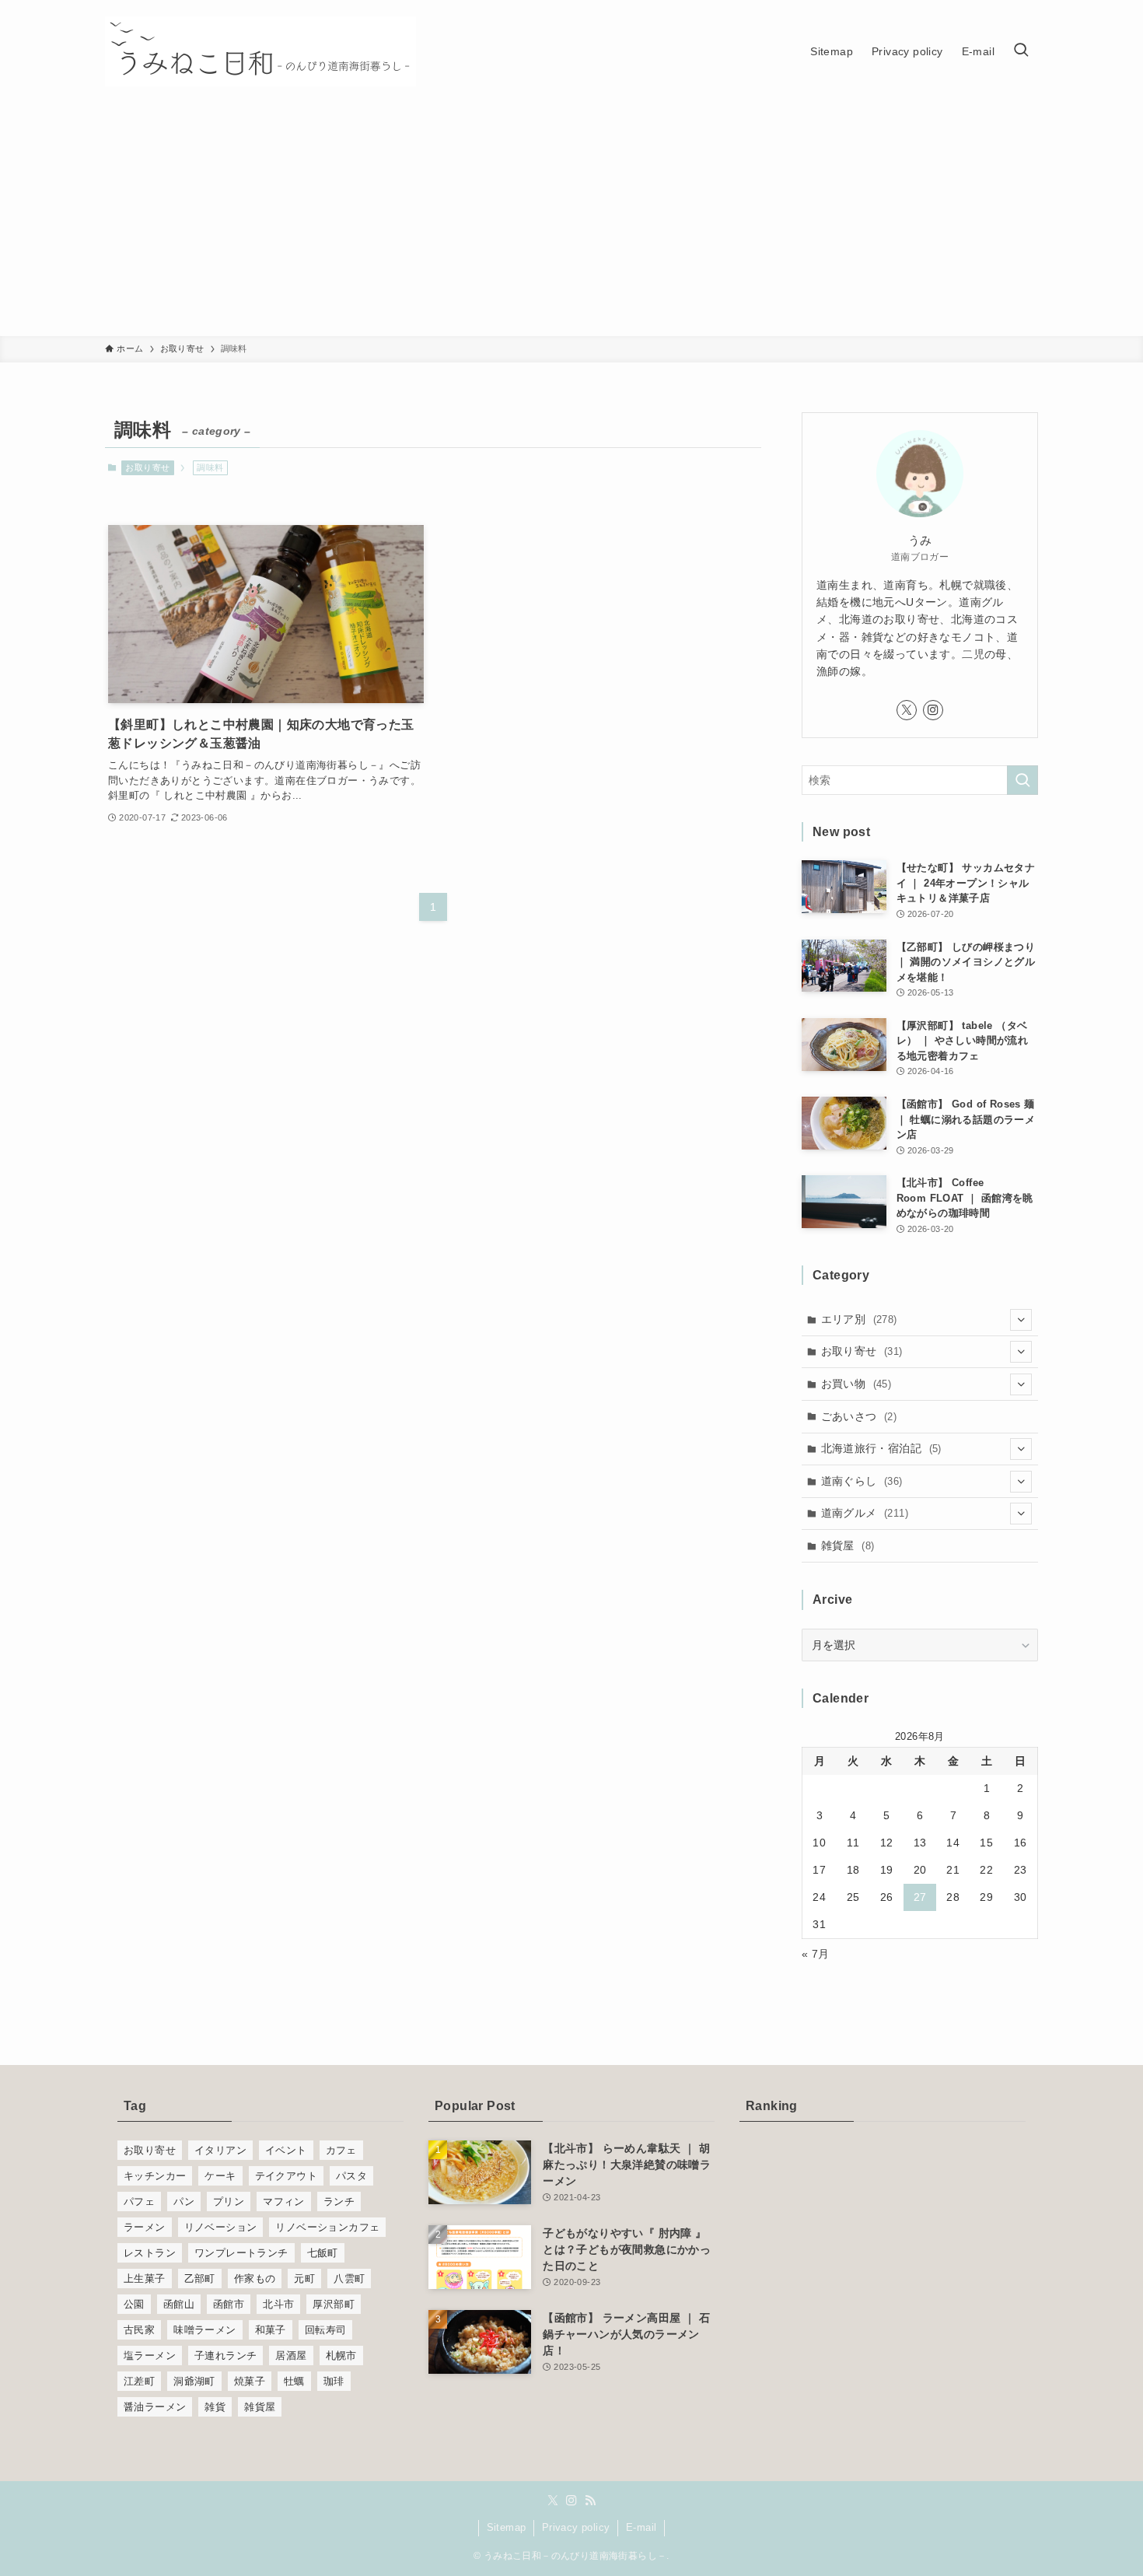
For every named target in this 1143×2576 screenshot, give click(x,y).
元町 (304, 2278)
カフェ (341, 2150)
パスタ (351, 2176)
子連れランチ (225, 2355)
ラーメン (145, 2227)
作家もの (255, 2278)
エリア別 (859, 1319)
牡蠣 (294, 2381)
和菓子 (271, 2330)
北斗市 (278, 2304)
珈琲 (334, 2381)
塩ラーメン (150, 2355)
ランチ (339, 2201)
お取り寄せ (147, 467)
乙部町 (200, 2278)
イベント (286, 2150)
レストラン (150, 2253)
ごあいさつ (859, 1416)
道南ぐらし (862, 1481)
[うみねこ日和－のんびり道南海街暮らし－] (260, 51)
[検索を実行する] (1022, 780)
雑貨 (215, 2407)
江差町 (139, 2381)
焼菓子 (250, 2381)
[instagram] (933, 710)
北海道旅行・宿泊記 (881, 1448)
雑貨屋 (848, 1545)
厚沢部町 (334, 2304)
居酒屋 (291, 2355)
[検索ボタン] (1021, 51)
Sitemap (507, 2527)
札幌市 (341, 2355)
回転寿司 (326, 2330)
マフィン (284, 2201)
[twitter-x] (907, 710)
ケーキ (220, 2176)
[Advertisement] (571, 219)
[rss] (590, 2501)
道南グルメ (865, 1513)
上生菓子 (145, 2278)
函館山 (179, 2304)
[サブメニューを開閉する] (1021, 1320)
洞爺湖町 (194, 2381)
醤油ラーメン (155, 2407)
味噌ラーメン (204, 2330)
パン (184, 2201)
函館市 (229, 2304)
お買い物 (856, 1384)
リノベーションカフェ (327, 2227)
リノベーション (221, 2227)
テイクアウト (286, 2176)
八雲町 (349, 2278)
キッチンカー (155, 2176)
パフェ (139, 2201)
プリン (229, 2201)
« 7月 (816, 1954)
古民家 (139, 2330)
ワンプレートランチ (241, 2253)
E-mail (641, 2527)
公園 (134, 2304)
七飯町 (323, 2253)
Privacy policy (576, 2527)
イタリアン (220, 2150)
